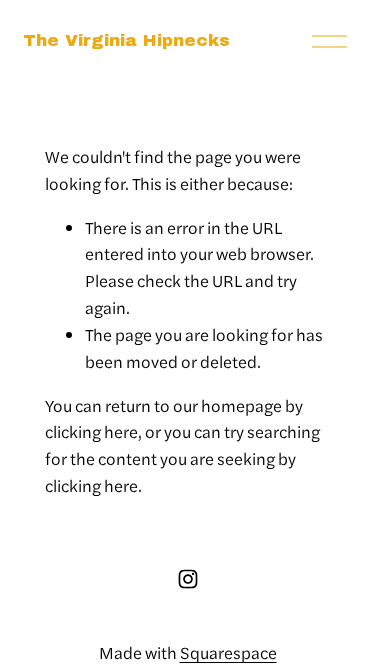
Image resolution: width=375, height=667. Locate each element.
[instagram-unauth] (188, 579)
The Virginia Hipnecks (126, 40)
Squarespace (228, 652)
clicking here (91, 431)
